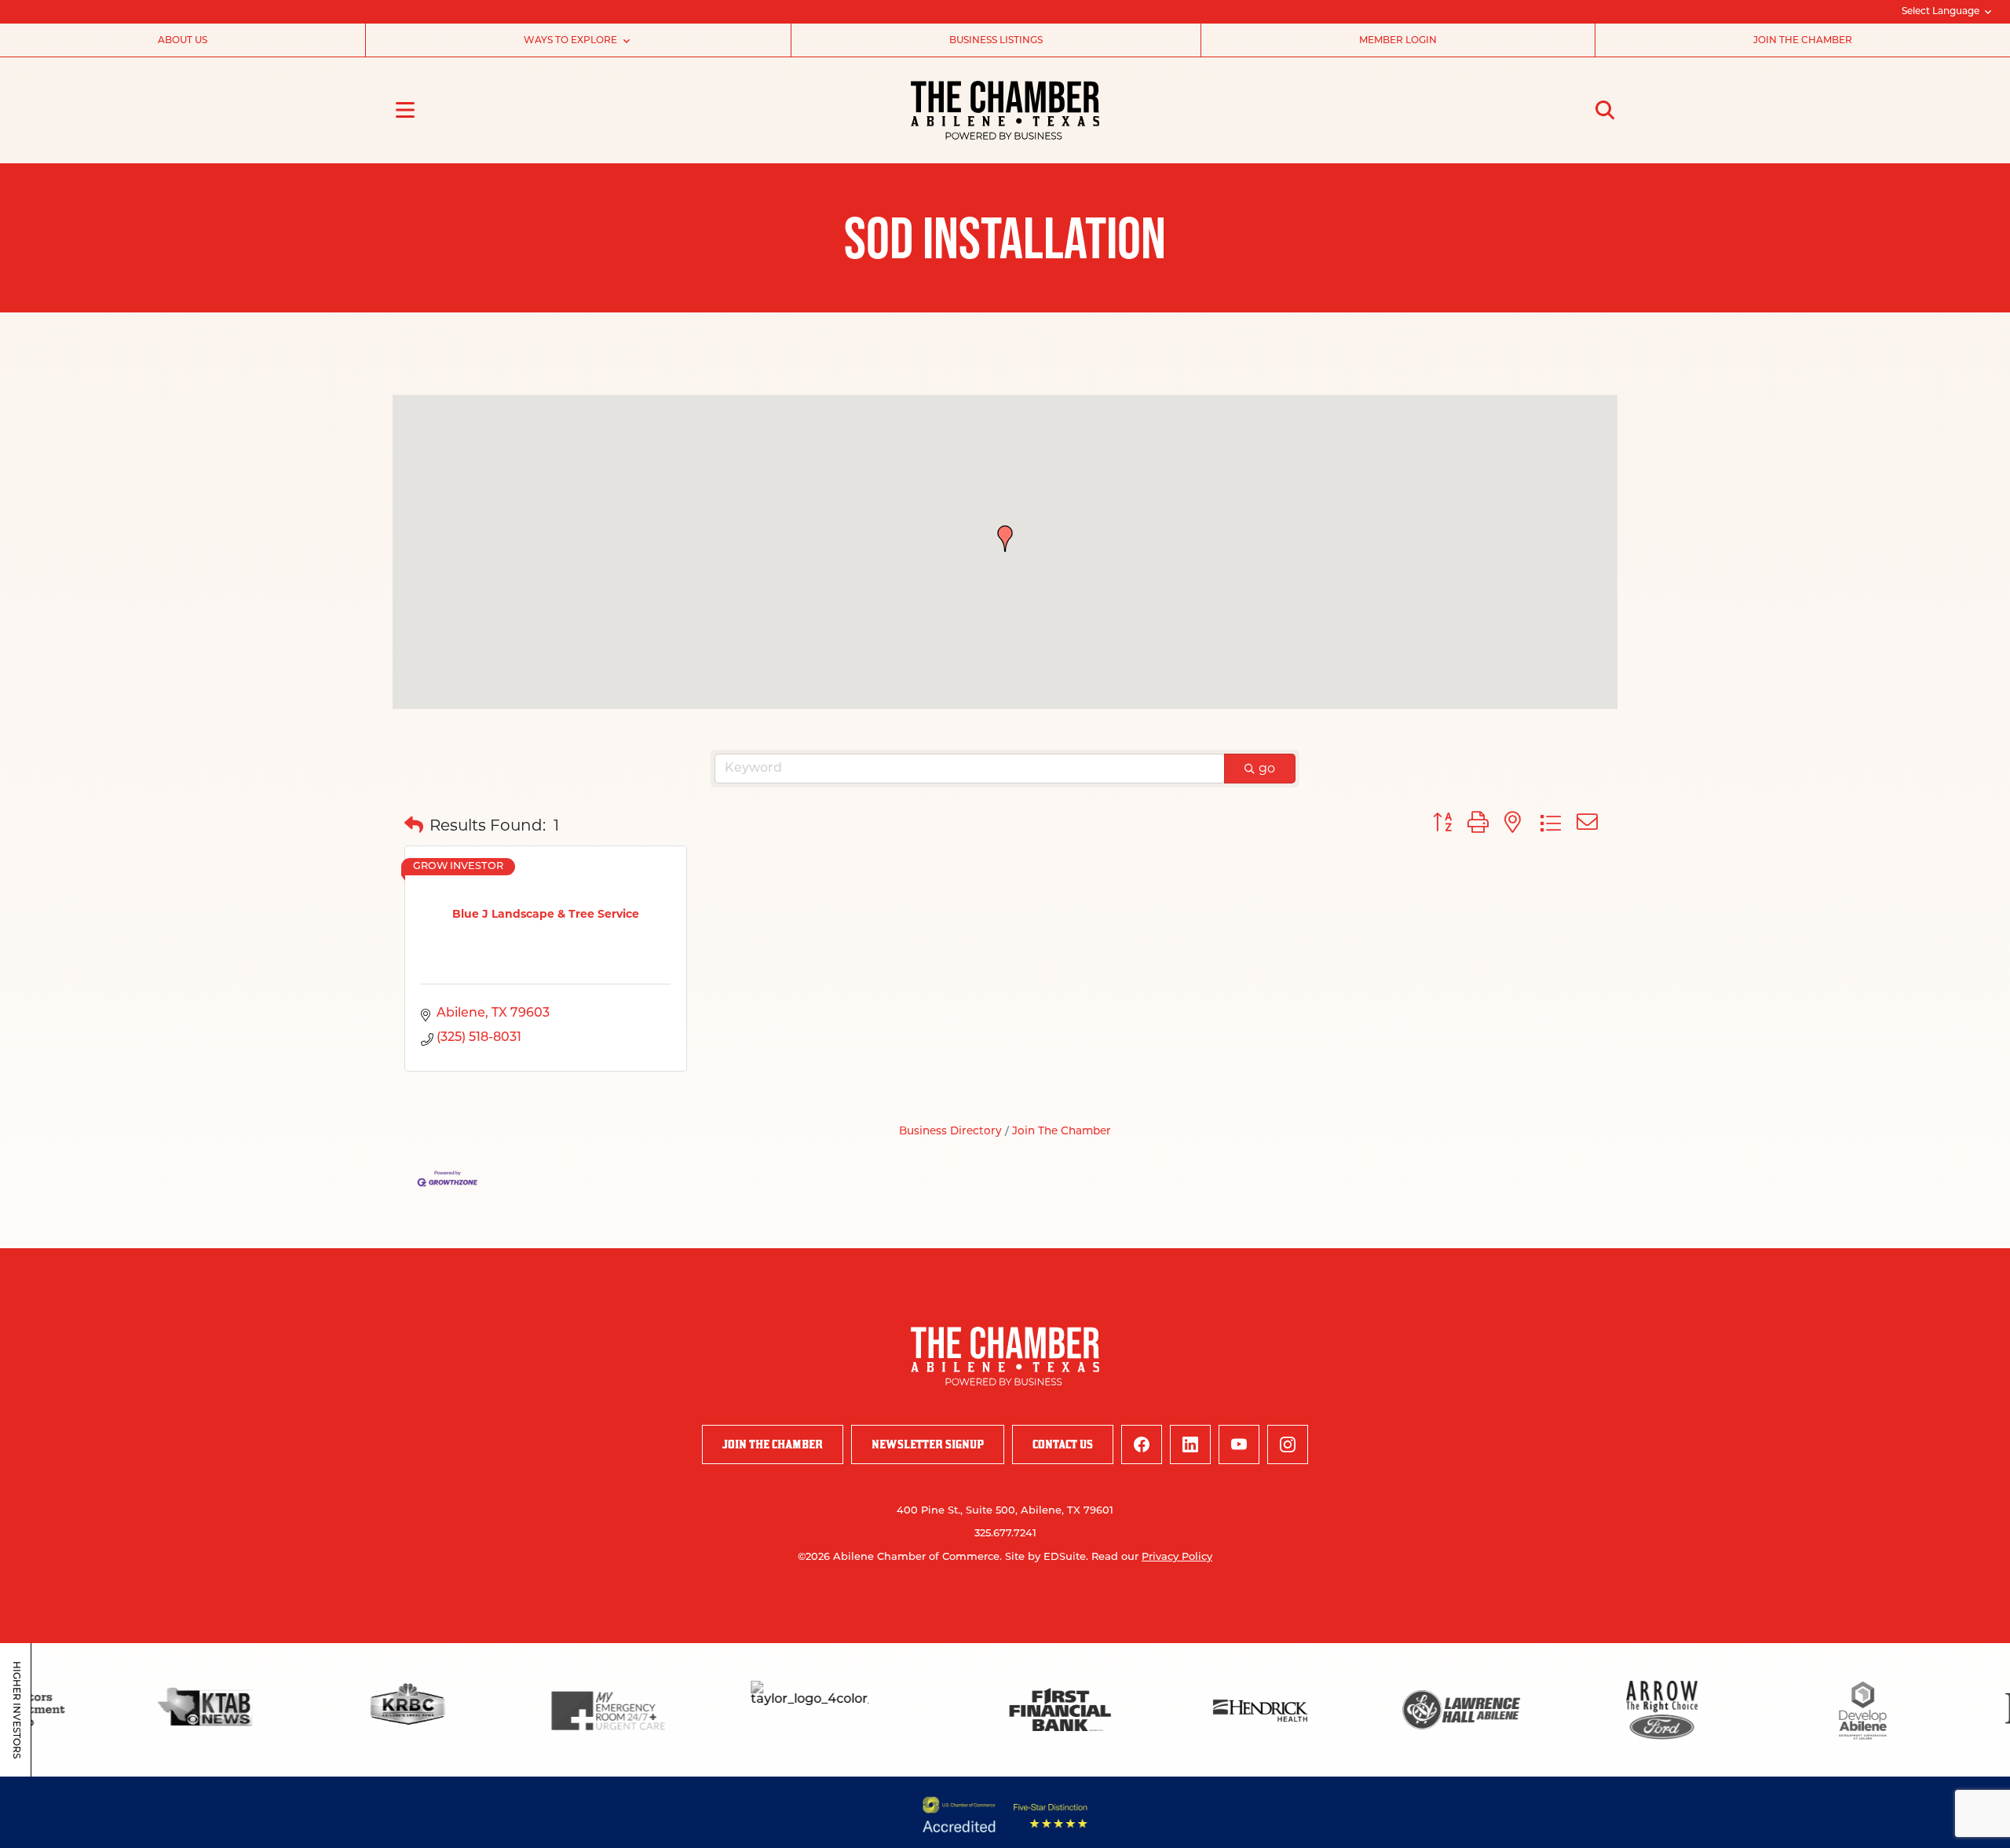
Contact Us (1063, 1444)
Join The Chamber (1062, 1132)
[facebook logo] (1142, 1444)
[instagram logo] (1288, 1444)
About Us (183, 41)
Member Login (1398, 41)
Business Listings (996, 41)
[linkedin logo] (1190, 1444)
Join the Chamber (1803, 41)
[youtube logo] (1239, 1444)
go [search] (1267, 768)
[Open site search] (1605, 110)
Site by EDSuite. (1047, 1557)
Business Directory (950, 1132)
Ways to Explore (570, 41)
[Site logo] (1005, 110)
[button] (1005, 539)
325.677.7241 (1005, 1534)
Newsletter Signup (928, 1444)
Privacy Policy (1177, 1557)
